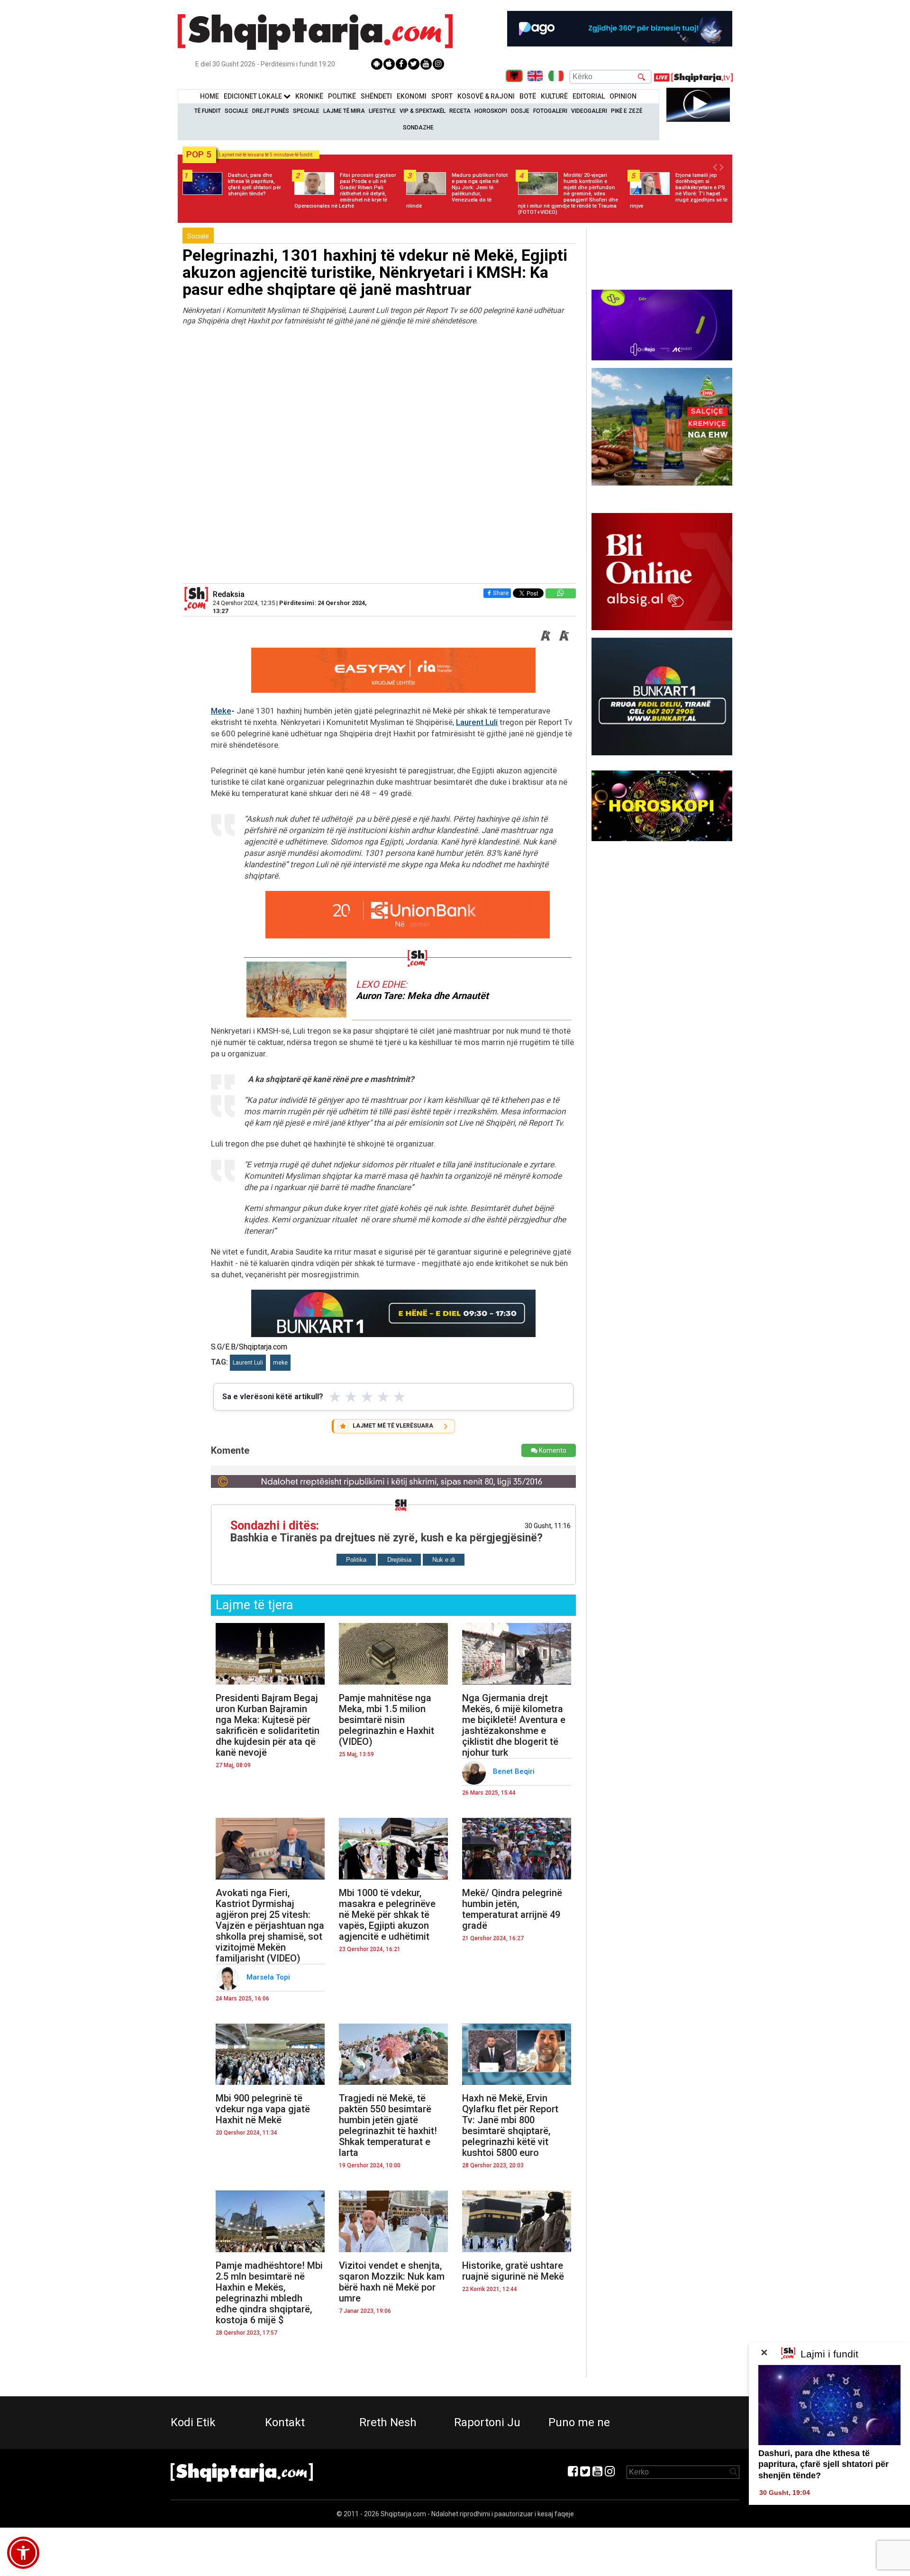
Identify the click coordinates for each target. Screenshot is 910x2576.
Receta (460, 111)
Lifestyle (382, 111)
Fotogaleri (550, 111)
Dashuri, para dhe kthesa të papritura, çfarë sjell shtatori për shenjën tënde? (824, 2464)
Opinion (623, 96)
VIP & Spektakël (423, 111)
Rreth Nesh (388, 2422)
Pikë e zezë (627, 111)
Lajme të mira (344, 111)
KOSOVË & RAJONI (486, 96)
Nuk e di (444, 1560)
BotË (528, 96)
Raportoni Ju (487, 2422)
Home (209, 96)
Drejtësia (399, 1560)
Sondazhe (418, 128)
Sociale (237, 111)
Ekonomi (412, 96)
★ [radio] (335, 1397)
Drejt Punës (271, 111)
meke (280, 1363)
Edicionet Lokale (254, 96)
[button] (23, 2553)
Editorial (589, 96)
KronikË (309, 96)
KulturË (554, 96)
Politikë (342, 96)
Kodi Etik (193, 2422)
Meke (221, 711)
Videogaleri (589, 111)
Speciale (306, 111)
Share (501, 593)
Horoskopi (491, 111)
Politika (356, 1560)
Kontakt (285, 2422)
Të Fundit (208, 111)
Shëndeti (376, 96)
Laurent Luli (477, 722)
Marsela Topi (269, 1977)
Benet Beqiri (515, 1771)
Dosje (520, 111)
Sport (442, 96)
